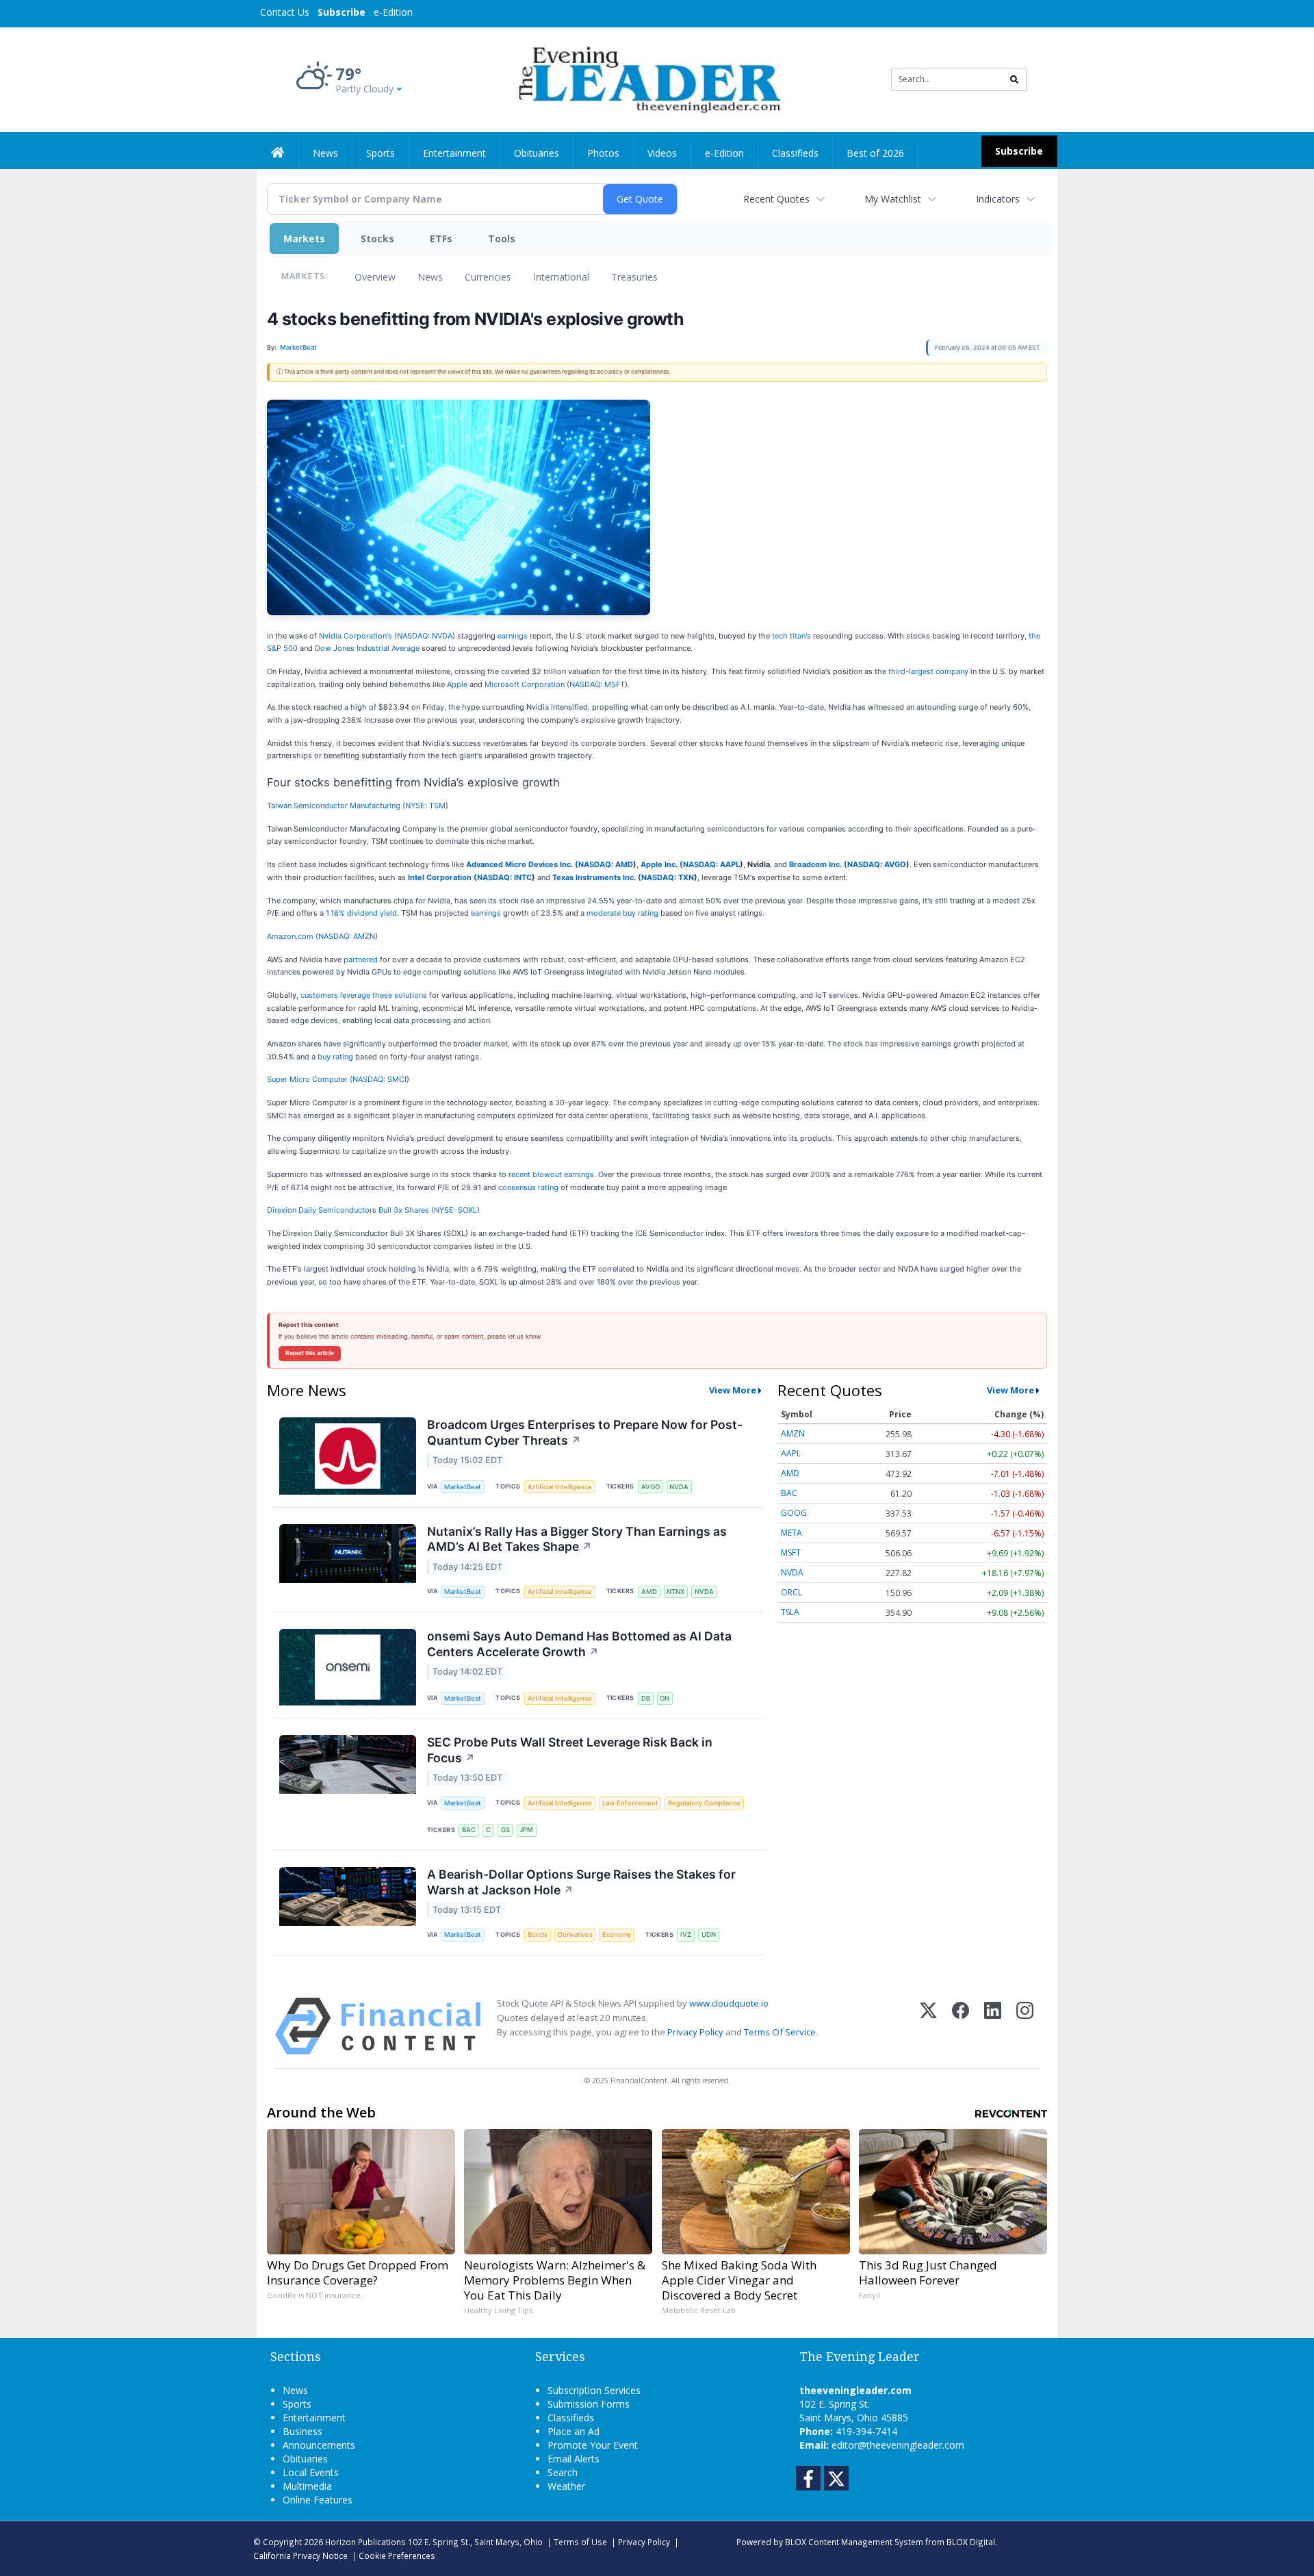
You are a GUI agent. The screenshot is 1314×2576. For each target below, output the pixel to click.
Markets (304, 239)
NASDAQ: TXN (668, 877)
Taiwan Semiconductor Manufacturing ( (336, 806)
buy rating (335, 1057)
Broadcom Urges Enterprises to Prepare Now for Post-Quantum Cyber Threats (585, 1432)
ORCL (791, 1592)
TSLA (790, 1612)
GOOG (794, 1513)
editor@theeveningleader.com (898, 2445)
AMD (649, 1592)
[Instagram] (1025, 2026)
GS (505, 1830)
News (430, 277)
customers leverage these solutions (364, 995)
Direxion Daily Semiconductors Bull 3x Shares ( (350, 1210)
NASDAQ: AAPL (711, 864)
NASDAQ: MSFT (597, 684)
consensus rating (528, 1187)
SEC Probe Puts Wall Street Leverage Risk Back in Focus (570, 1750)
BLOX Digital (971, 2542)
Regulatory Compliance (704, 1803)
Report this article (310, 1353)
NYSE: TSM (425, 806)
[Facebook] (961, 2026)
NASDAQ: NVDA (425, 636)
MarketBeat (463, 1487)
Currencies (488, 277)
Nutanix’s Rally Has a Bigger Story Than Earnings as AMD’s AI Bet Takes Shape (577, 1539)
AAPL (791, 1453)
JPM (526, 1830)
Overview (375, 277)
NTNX (675, 1592)
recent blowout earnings (551, 1174)
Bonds (538, 1934)
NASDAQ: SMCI (379, 1079)
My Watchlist (893, 199)
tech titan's (791, 636)
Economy (617, 1934)
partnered (362, 959)
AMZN (793, 1433)
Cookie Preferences (397, 2555)
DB (646, 1698)
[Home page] (647, 78)
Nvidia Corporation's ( (358, 636)
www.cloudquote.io (729, 2003)
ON (665, 1698)
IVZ (686, 1934)
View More (733, 1390)
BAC (469, 1830)
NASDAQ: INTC (504, 877)
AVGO (650, 1487)
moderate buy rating (623, 913)
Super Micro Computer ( (310, 1079)
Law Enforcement (630, 1803)
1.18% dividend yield (361, 913)
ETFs (441, 239)
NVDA (679, 1487)
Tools (502, 239)
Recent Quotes (776, 199)
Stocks (377, 239)
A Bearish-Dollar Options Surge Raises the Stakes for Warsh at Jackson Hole (581, 1882)
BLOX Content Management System (854, 2542)
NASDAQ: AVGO (877, 864)
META (791, 1533)
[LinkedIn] (993, 2026)
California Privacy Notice (300, 2555)
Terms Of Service (780, 2032)
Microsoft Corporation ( (527, 684)
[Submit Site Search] (1014, 79)
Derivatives (575, 1934)
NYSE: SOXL (455, 1210)
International (561, 277)
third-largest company (928, 671)
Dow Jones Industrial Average (368, 648)
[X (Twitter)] (928, 2026)
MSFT (791, 1553)
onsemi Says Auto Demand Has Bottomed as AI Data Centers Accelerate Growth (579, 1644)
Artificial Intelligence (560, 1487)
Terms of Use (580, 2542)
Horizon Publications (365, 2542)
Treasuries (634, 277)
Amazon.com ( (293, 936)
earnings (514, 636)
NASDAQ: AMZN (347, 936)
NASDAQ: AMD (606, 864)
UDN (709, 1934)
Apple (457, 684)
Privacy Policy (695, 2032)
